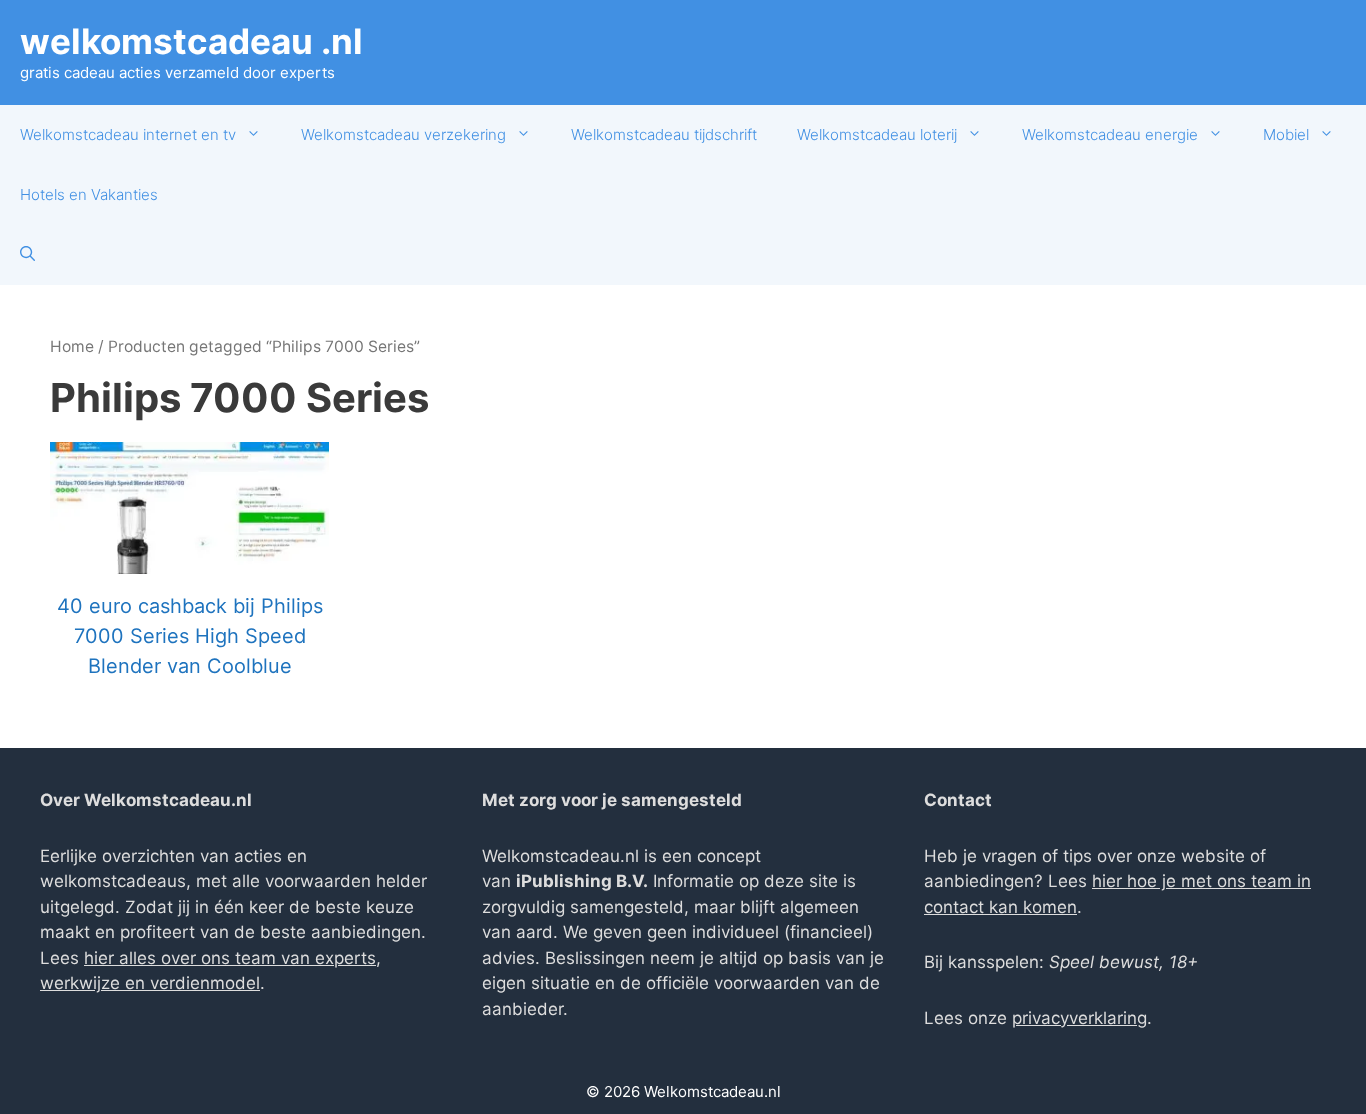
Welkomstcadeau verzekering (403, 134)
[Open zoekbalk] (27, 255)
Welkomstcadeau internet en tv (128, 134)
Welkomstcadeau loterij (877, 134)
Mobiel (1286, 134)
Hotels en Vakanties (89, 194)
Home (72, 346)
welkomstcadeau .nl (191, 41)
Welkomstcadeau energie (1110, 134)
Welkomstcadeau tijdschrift (664, 134)
